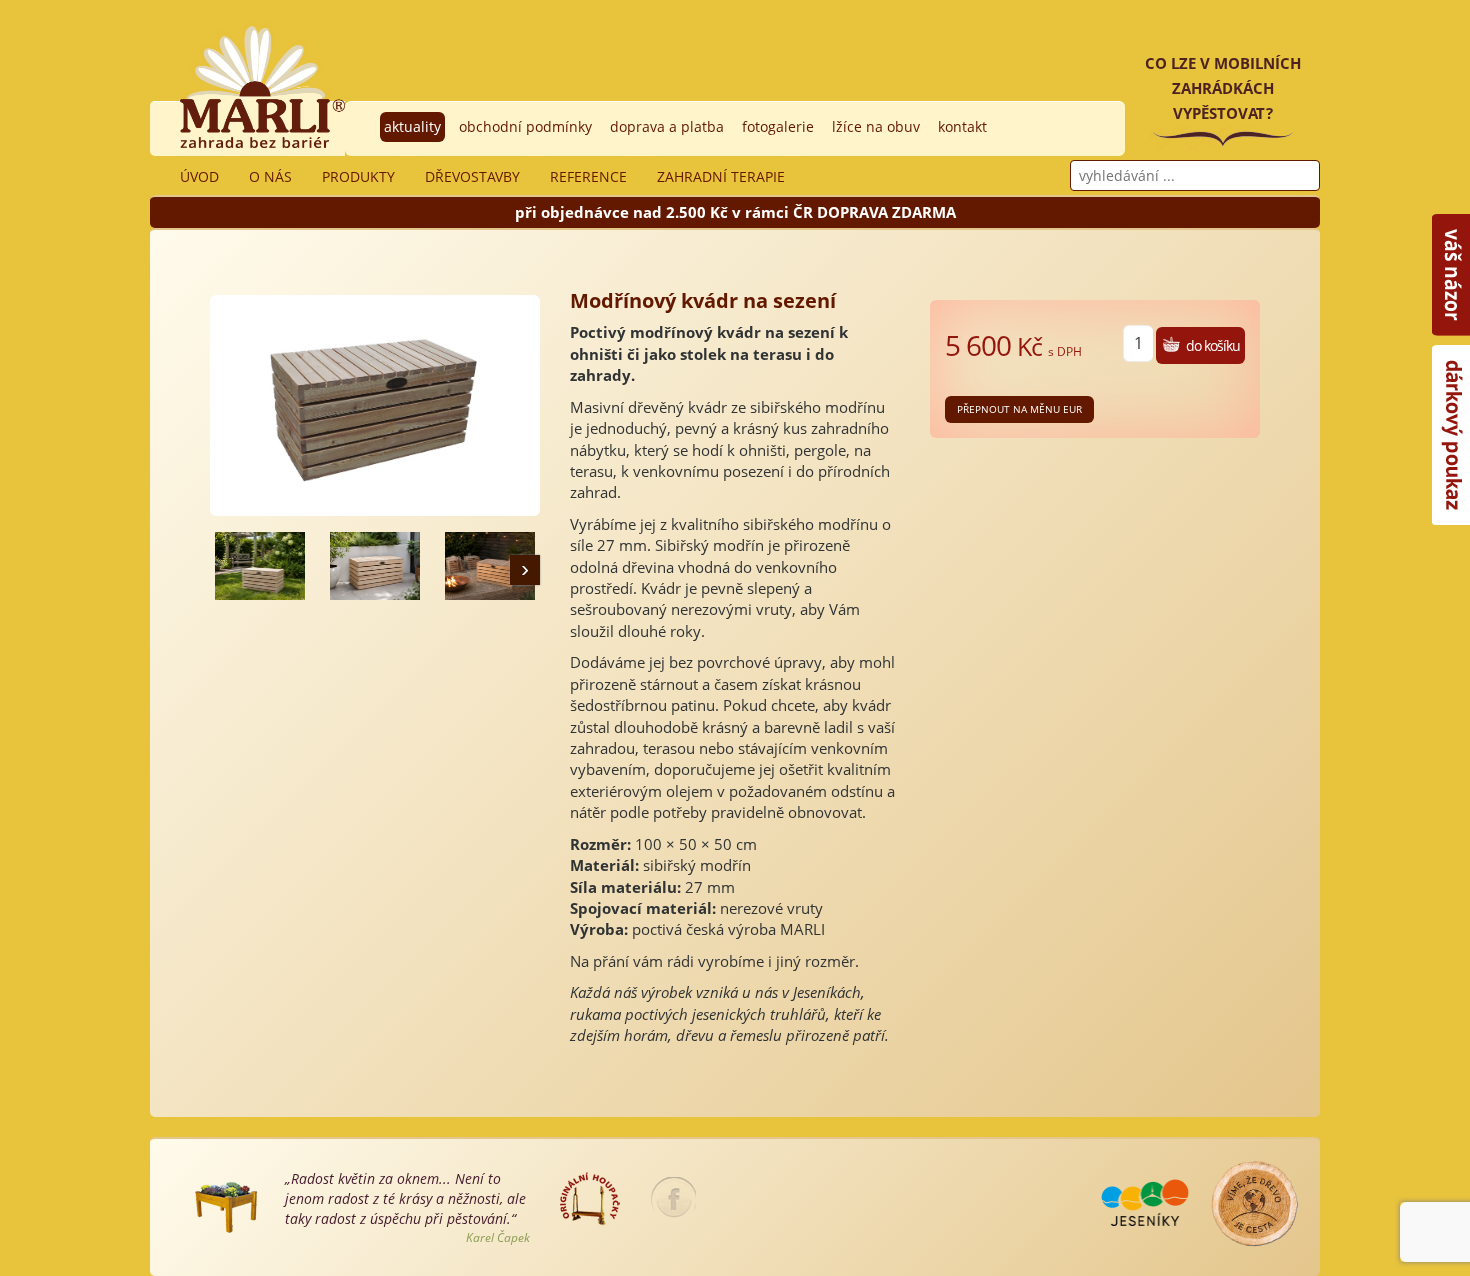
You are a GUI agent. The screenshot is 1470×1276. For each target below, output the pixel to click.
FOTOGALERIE (778, 126)
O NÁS (270, 176)
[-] (260, 566)
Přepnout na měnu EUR (1019, 409)
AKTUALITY (412, 126)
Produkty (358, 176)
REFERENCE (588, 176)
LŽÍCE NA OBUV (876, 126)
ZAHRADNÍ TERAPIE (721, 176)
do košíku (1213, 345)
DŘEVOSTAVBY (472, 176)
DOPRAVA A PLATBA (667, 126)
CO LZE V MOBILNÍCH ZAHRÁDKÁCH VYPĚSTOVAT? (1223, 88)
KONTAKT (962, 126)
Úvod (199, 176)
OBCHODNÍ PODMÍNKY (525, 126)
